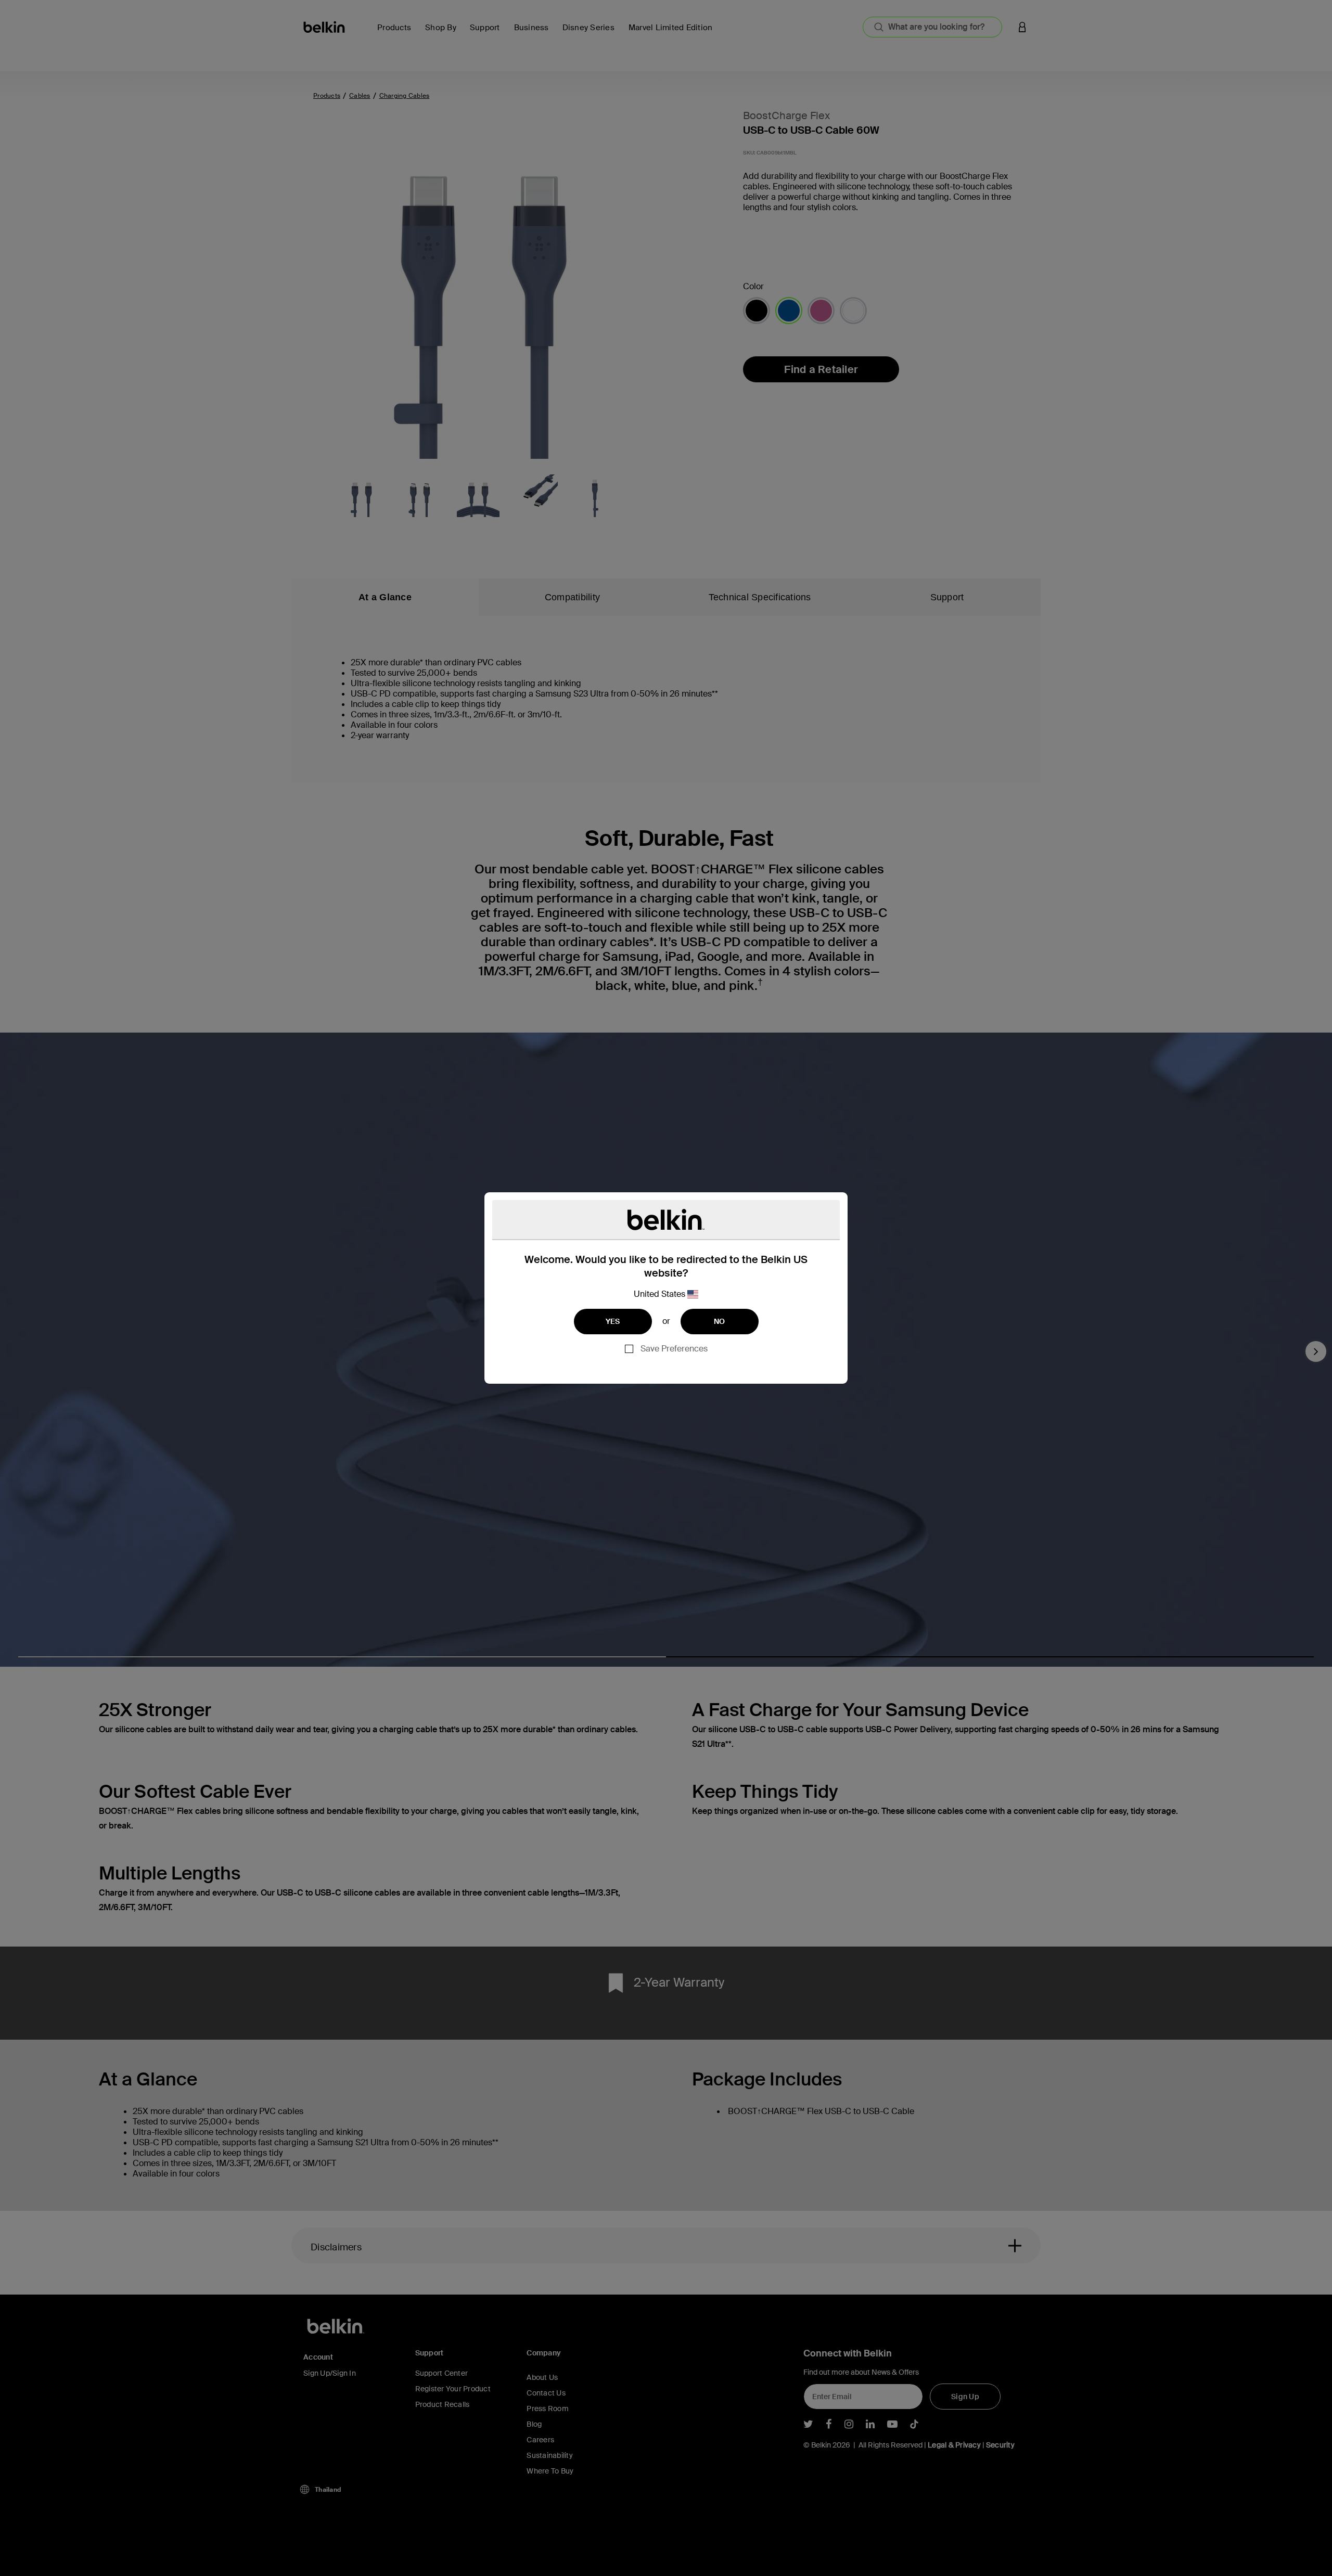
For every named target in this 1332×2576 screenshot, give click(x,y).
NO (720, 1321)
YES (613, 1321)
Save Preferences (674, 1349)
